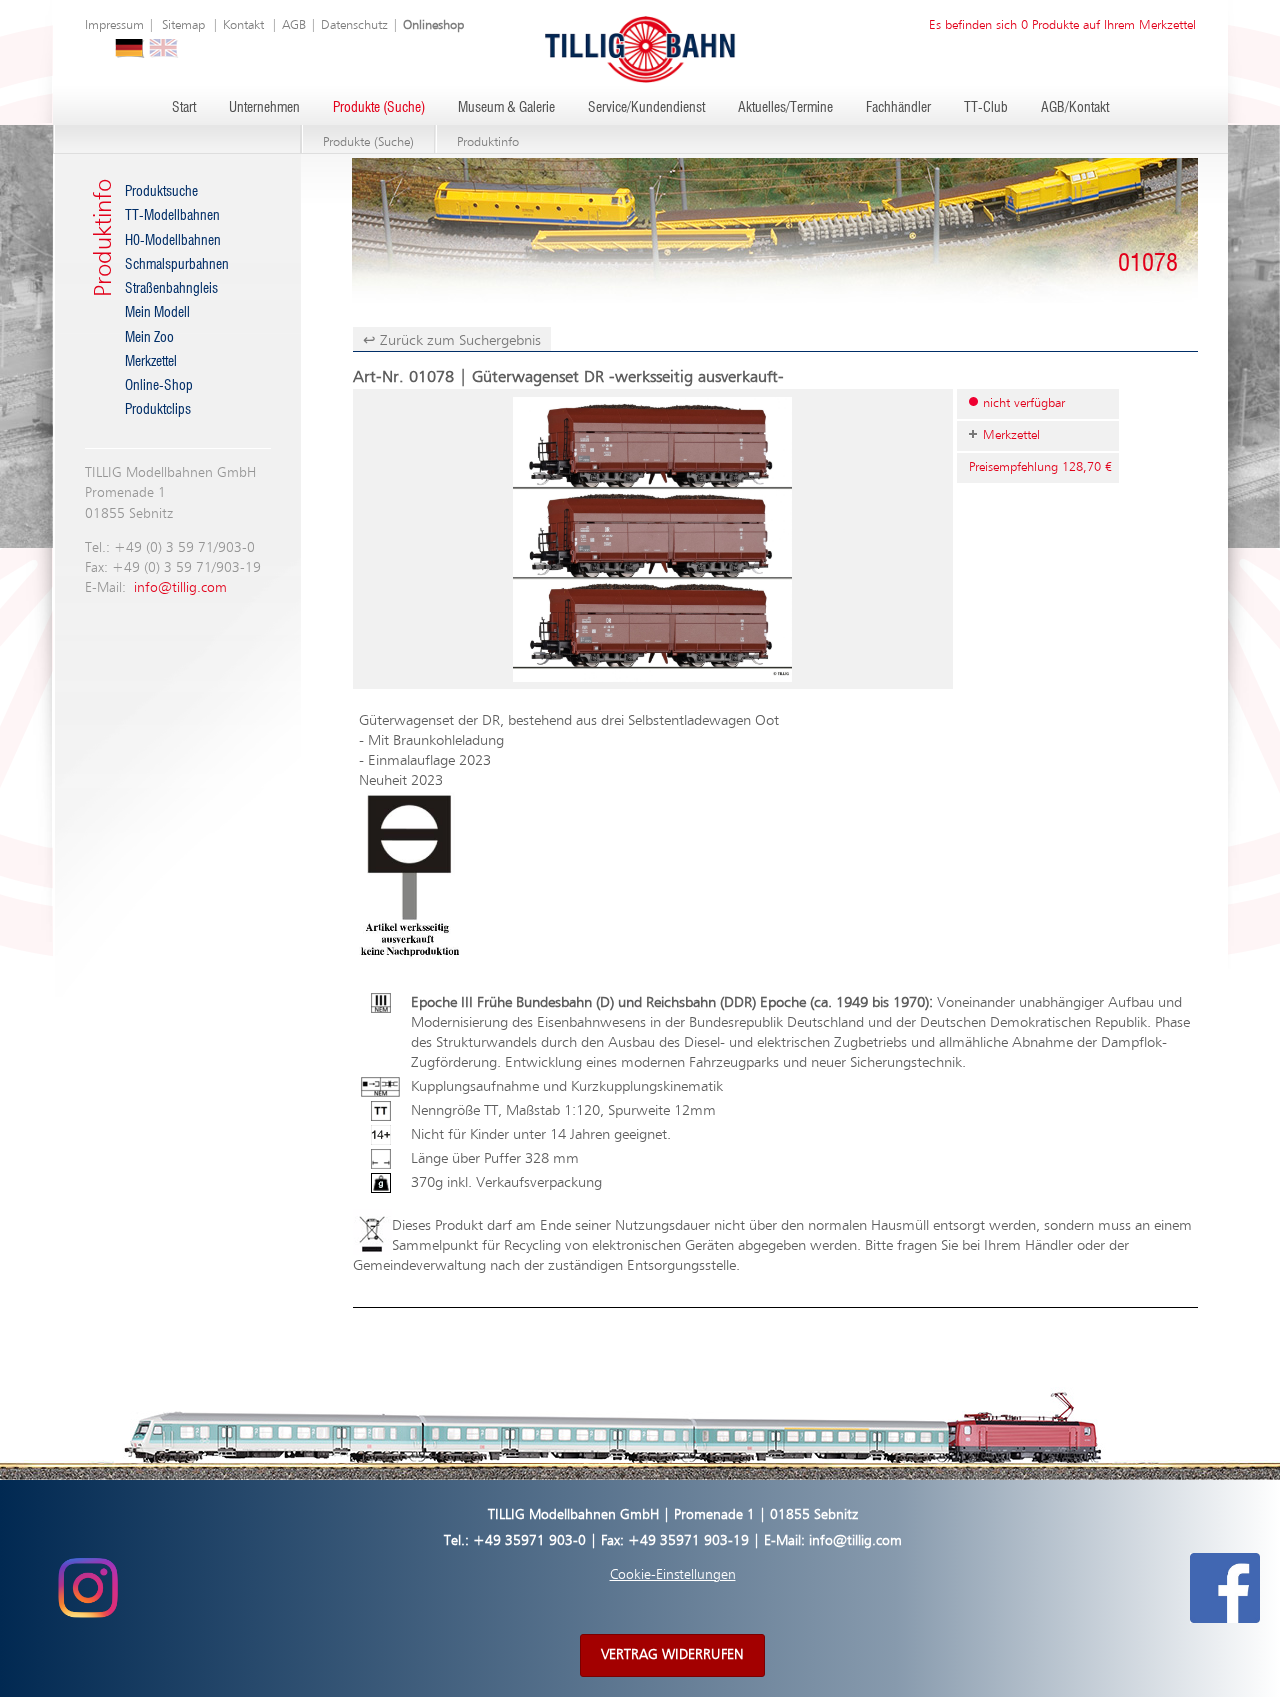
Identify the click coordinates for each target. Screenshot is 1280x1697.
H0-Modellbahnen (173, 241)
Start (184, 108)
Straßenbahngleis (171, 289)
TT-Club (986, 108)
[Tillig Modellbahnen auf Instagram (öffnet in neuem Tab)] (87, 1588)
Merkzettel (151, 362)
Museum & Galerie (506, 108)
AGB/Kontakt (1075, 108)
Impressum (114, 25)
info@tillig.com (180, 588)
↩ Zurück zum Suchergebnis (452, 340)
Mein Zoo (149, 338)
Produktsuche (161, 192)
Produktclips (158, 410)
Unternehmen (264, 108)
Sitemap (183, 25)
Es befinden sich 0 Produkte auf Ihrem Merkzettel (1062, 25)
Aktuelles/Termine (785, 108)
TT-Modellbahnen (172, 216)
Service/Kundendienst (646, 108)
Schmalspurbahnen (177, 265)
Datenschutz (354, 25)
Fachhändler (898, 108)
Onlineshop (433, 25)
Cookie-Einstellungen (673, 1575)
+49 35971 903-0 (529, 1541)
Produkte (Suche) (379, 108)
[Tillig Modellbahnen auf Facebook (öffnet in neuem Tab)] (1225, 1588)
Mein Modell (157, 313)
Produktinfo (488, 142)
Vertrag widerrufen (672, 1655)
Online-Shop (159, 386)
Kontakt (243, 25)
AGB (294, 25)
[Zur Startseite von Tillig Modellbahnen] (640, 48)
